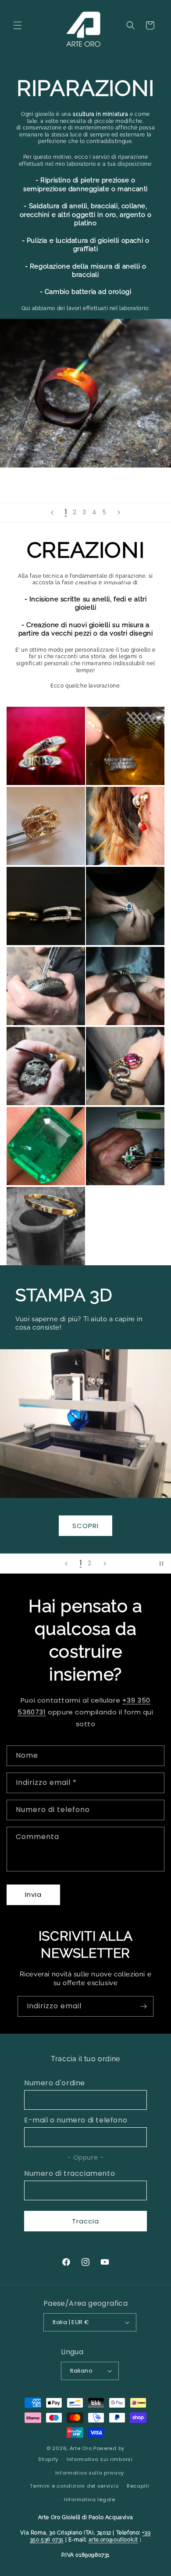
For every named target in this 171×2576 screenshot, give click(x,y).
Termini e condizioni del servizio (74, 2486)
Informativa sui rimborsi (100, 2459)
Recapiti (138, 2486)
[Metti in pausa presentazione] (161, 1564)
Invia (33, 1894)
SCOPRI (85, 1525)
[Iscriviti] (143, 2006)
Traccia (85, 2221)
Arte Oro (81, 2448)
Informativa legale (90, 2499)
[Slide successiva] (119, 513)
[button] (18, 25)
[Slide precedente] (52, 513)
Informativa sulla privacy (90, 2473)
